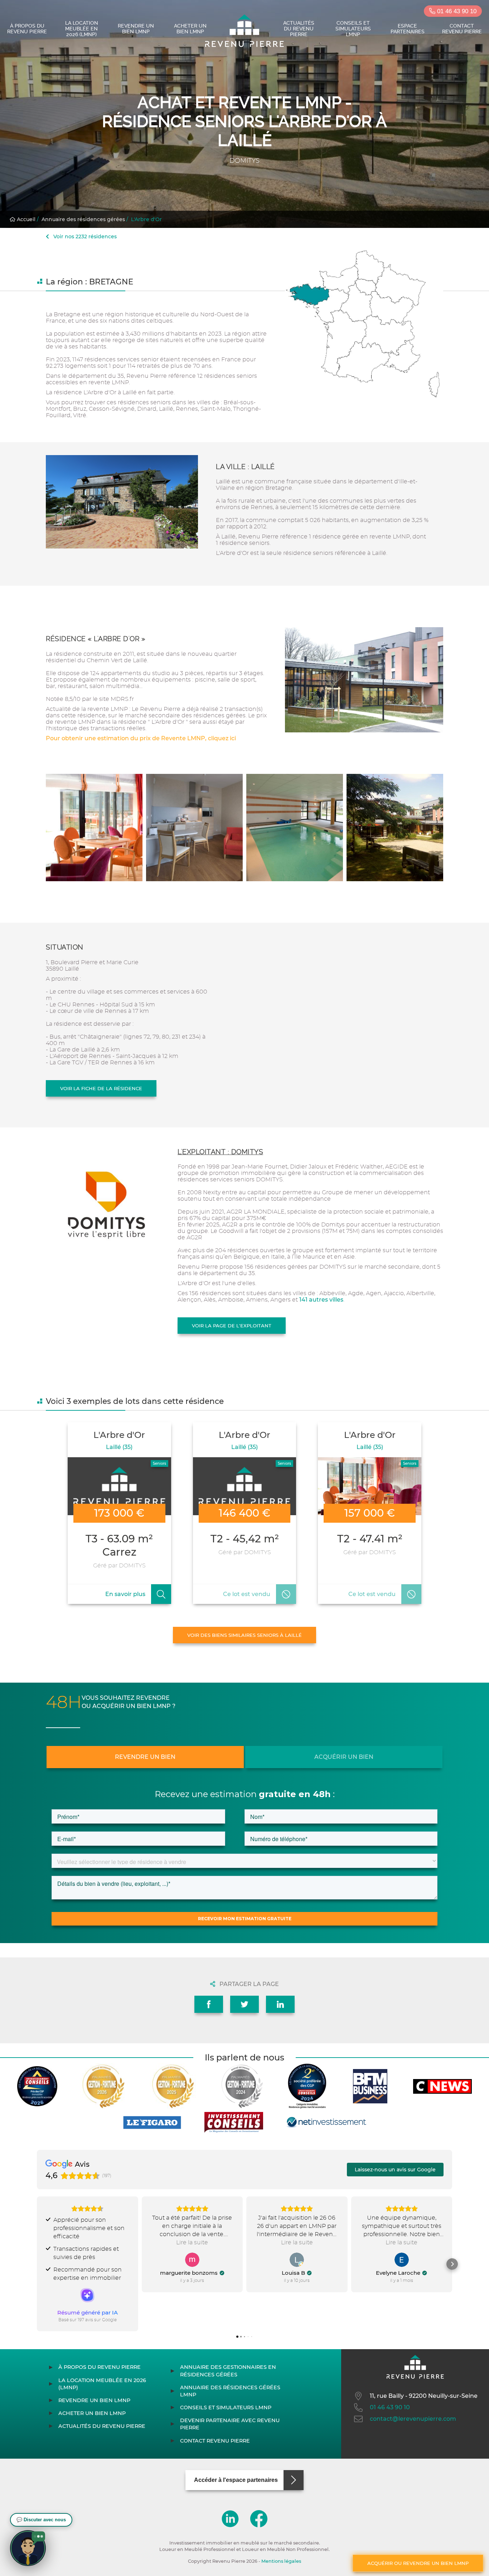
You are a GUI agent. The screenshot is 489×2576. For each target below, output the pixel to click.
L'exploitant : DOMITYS (220, 1152)
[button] (37, 2264)
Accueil (25, 219)
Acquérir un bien (344, 1757)
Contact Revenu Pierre (462, 29)
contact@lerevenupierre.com (413, 2419)
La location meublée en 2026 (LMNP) (82, 29)
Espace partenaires (408, 29)
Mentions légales (281, 2561)
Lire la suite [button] (192, 2243)
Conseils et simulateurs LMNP (353, 29)
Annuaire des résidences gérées (83, 219)
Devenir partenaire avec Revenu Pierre (230, 2424)
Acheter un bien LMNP (190, 29)
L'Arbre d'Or (146, 219)
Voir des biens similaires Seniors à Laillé (245, 1635)
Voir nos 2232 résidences (84, 236)
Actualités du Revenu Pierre (299, 29)
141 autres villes (321, 1300)
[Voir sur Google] (192, 2260)
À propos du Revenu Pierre (27, 29)
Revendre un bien (145, 1757)
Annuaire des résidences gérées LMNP (230, 2391)
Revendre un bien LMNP (136, 29)
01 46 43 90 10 (456, 11)
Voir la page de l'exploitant (232, 1326)
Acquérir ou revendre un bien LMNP (418, 2563)
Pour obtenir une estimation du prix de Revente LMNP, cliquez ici (141, 738)
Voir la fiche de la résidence (101, 1088)
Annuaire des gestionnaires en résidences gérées (228, 2371)
